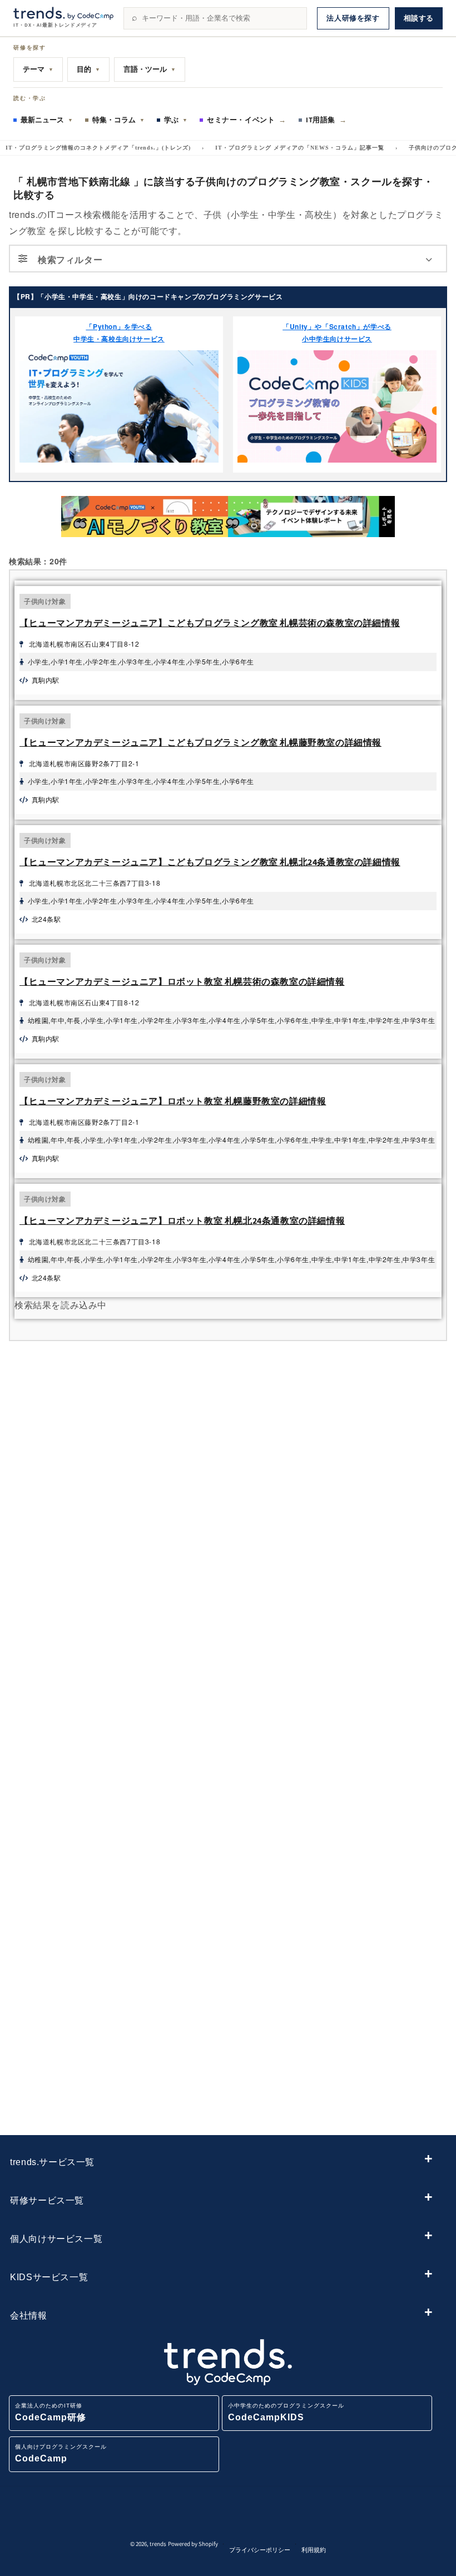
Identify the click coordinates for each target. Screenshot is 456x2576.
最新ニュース (47, 120)
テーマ (38, 69)
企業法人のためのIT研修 (51, 2412)
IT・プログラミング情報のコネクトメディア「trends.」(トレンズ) (98, 148)
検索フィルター (70, 259)
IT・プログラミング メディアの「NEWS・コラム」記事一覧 (300, 148)
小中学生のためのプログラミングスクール (286, 2412)
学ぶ (176, 120)
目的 (88, 69)
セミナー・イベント (247, 120)
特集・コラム (118, 120)
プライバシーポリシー (260, 2550)
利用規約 (314, 2550)
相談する (419, 18)
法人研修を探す (353, 18)
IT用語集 (326, 120)
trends (158, 2544)
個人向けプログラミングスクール (61, 2453)
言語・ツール (150, 69)
